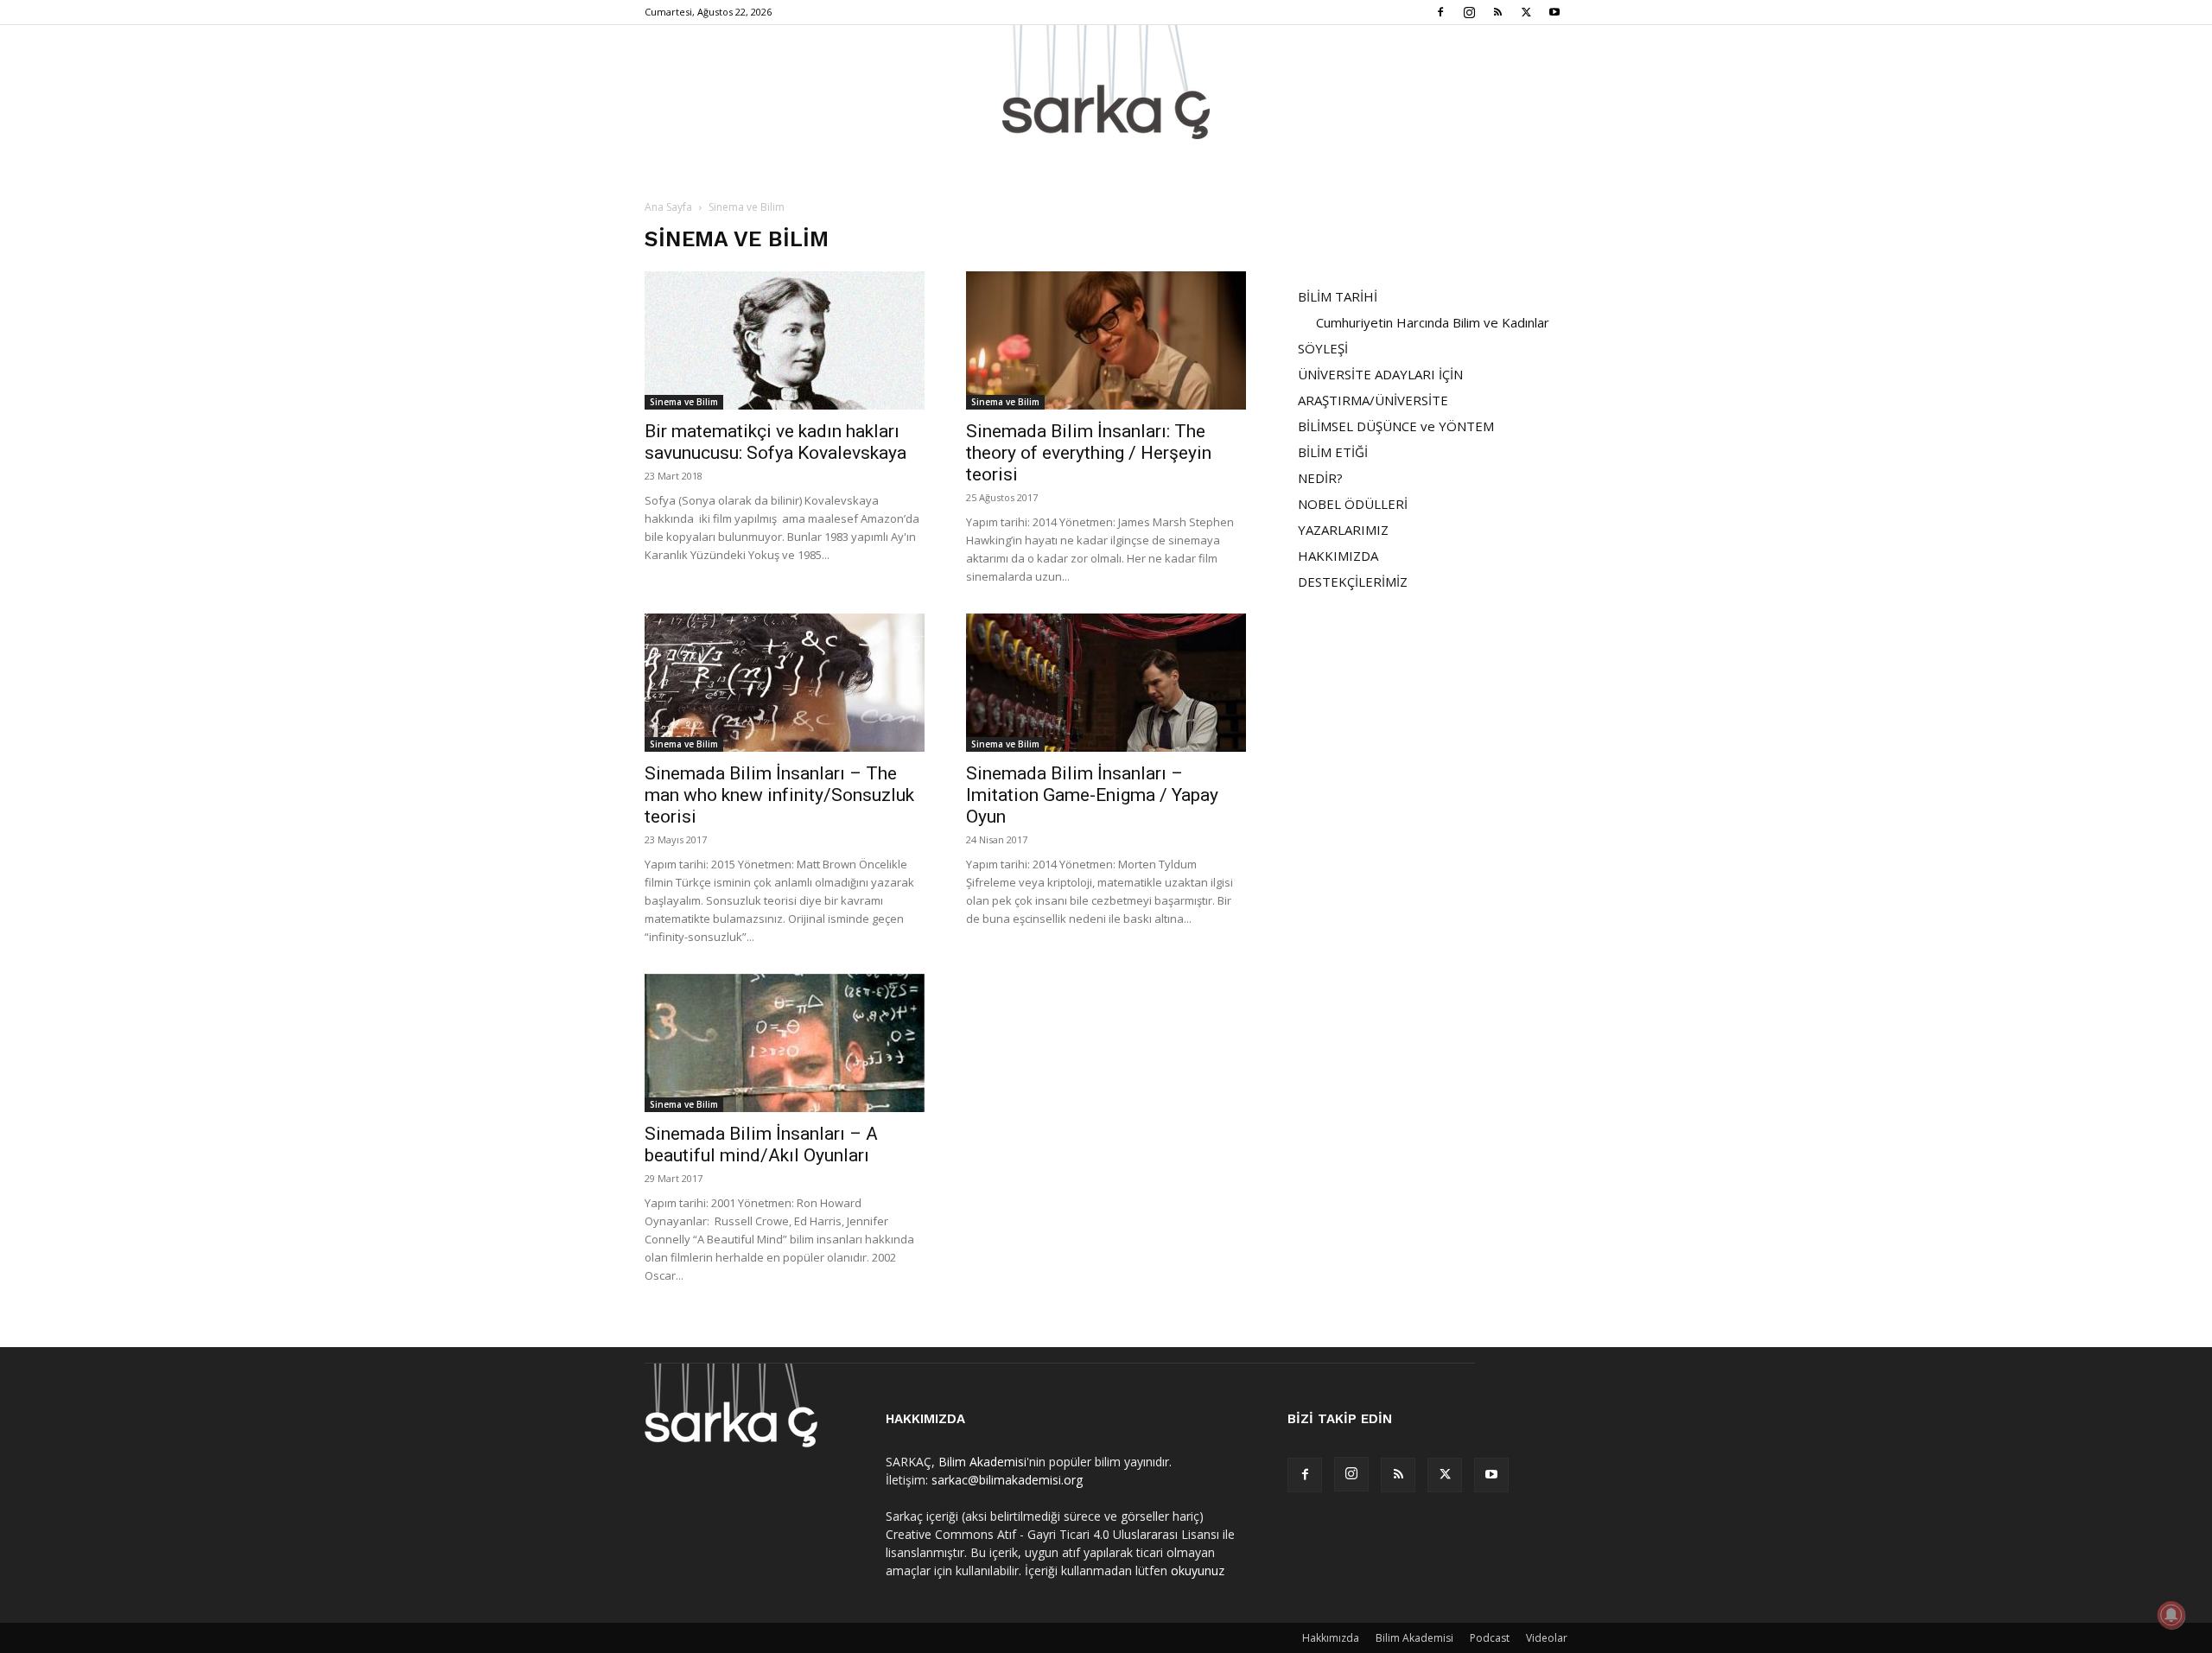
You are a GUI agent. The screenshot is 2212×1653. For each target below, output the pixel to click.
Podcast (1490, 1638)
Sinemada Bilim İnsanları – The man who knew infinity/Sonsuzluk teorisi (779, 795)
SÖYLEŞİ (1323, 348)
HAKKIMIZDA (1338, 556)
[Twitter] (1526, 12)
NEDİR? (1320, 478)
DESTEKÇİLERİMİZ (1353, 582)
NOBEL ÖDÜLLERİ (1353, 504)
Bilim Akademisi (982, 1462)
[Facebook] (1440, 12)
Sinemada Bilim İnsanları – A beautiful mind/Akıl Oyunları (761, 1144)
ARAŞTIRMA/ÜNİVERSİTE (1373, 400)
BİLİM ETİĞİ (1333, 452)
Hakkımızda (1331, 1638)
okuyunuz (1198, 1570)
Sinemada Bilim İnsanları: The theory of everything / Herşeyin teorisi (1089, 453)
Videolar (1547, 1638)
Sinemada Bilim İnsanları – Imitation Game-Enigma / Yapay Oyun (1092, 795)
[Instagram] (1469, 12)
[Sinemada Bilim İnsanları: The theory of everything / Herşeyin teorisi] (1106, 340)
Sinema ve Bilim (684, 402)
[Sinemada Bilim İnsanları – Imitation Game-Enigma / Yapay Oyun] (1106, 683)
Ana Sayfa (668, 207)
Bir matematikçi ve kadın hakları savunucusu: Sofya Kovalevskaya (775, 442)
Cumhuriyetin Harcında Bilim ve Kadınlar (1433, 322)
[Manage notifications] (2171, 1615)
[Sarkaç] (1106, 82)
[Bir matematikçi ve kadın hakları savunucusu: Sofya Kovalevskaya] (785, 340)
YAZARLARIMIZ (1343, 530)
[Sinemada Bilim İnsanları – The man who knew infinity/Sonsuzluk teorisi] (785, 683)
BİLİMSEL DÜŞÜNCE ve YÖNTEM (1396, 426)
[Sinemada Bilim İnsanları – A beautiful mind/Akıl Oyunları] (785, 1043)
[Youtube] (1554, 12)
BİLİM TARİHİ (1338, 296)
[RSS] (1497, 12)
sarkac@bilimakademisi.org (1007, 1480)
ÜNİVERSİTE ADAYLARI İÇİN (1380, 374)
